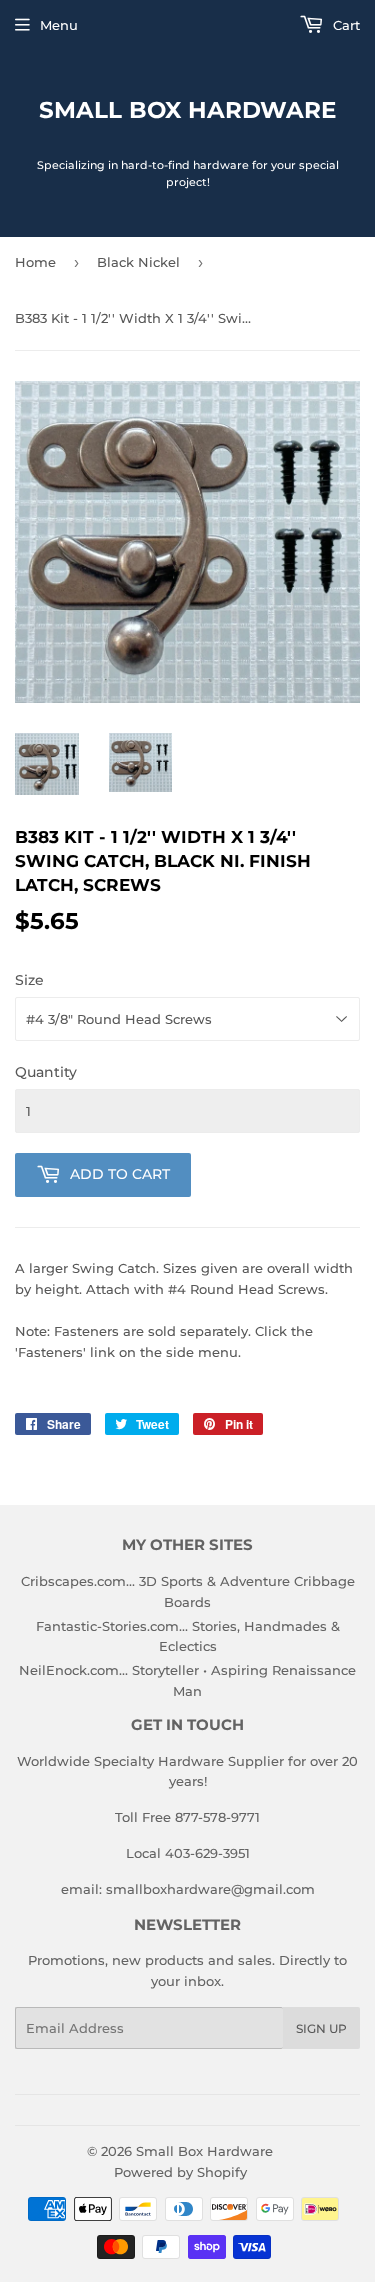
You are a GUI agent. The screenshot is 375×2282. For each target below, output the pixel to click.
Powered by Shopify (180, 2172)
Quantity (46, 1072)
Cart (344, 25)
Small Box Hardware (187, 110)
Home (35, 262)
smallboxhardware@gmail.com (210, 1889)
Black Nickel (138, 262)
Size (29, 980)
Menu (59, 25)
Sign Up (321, 2028)
